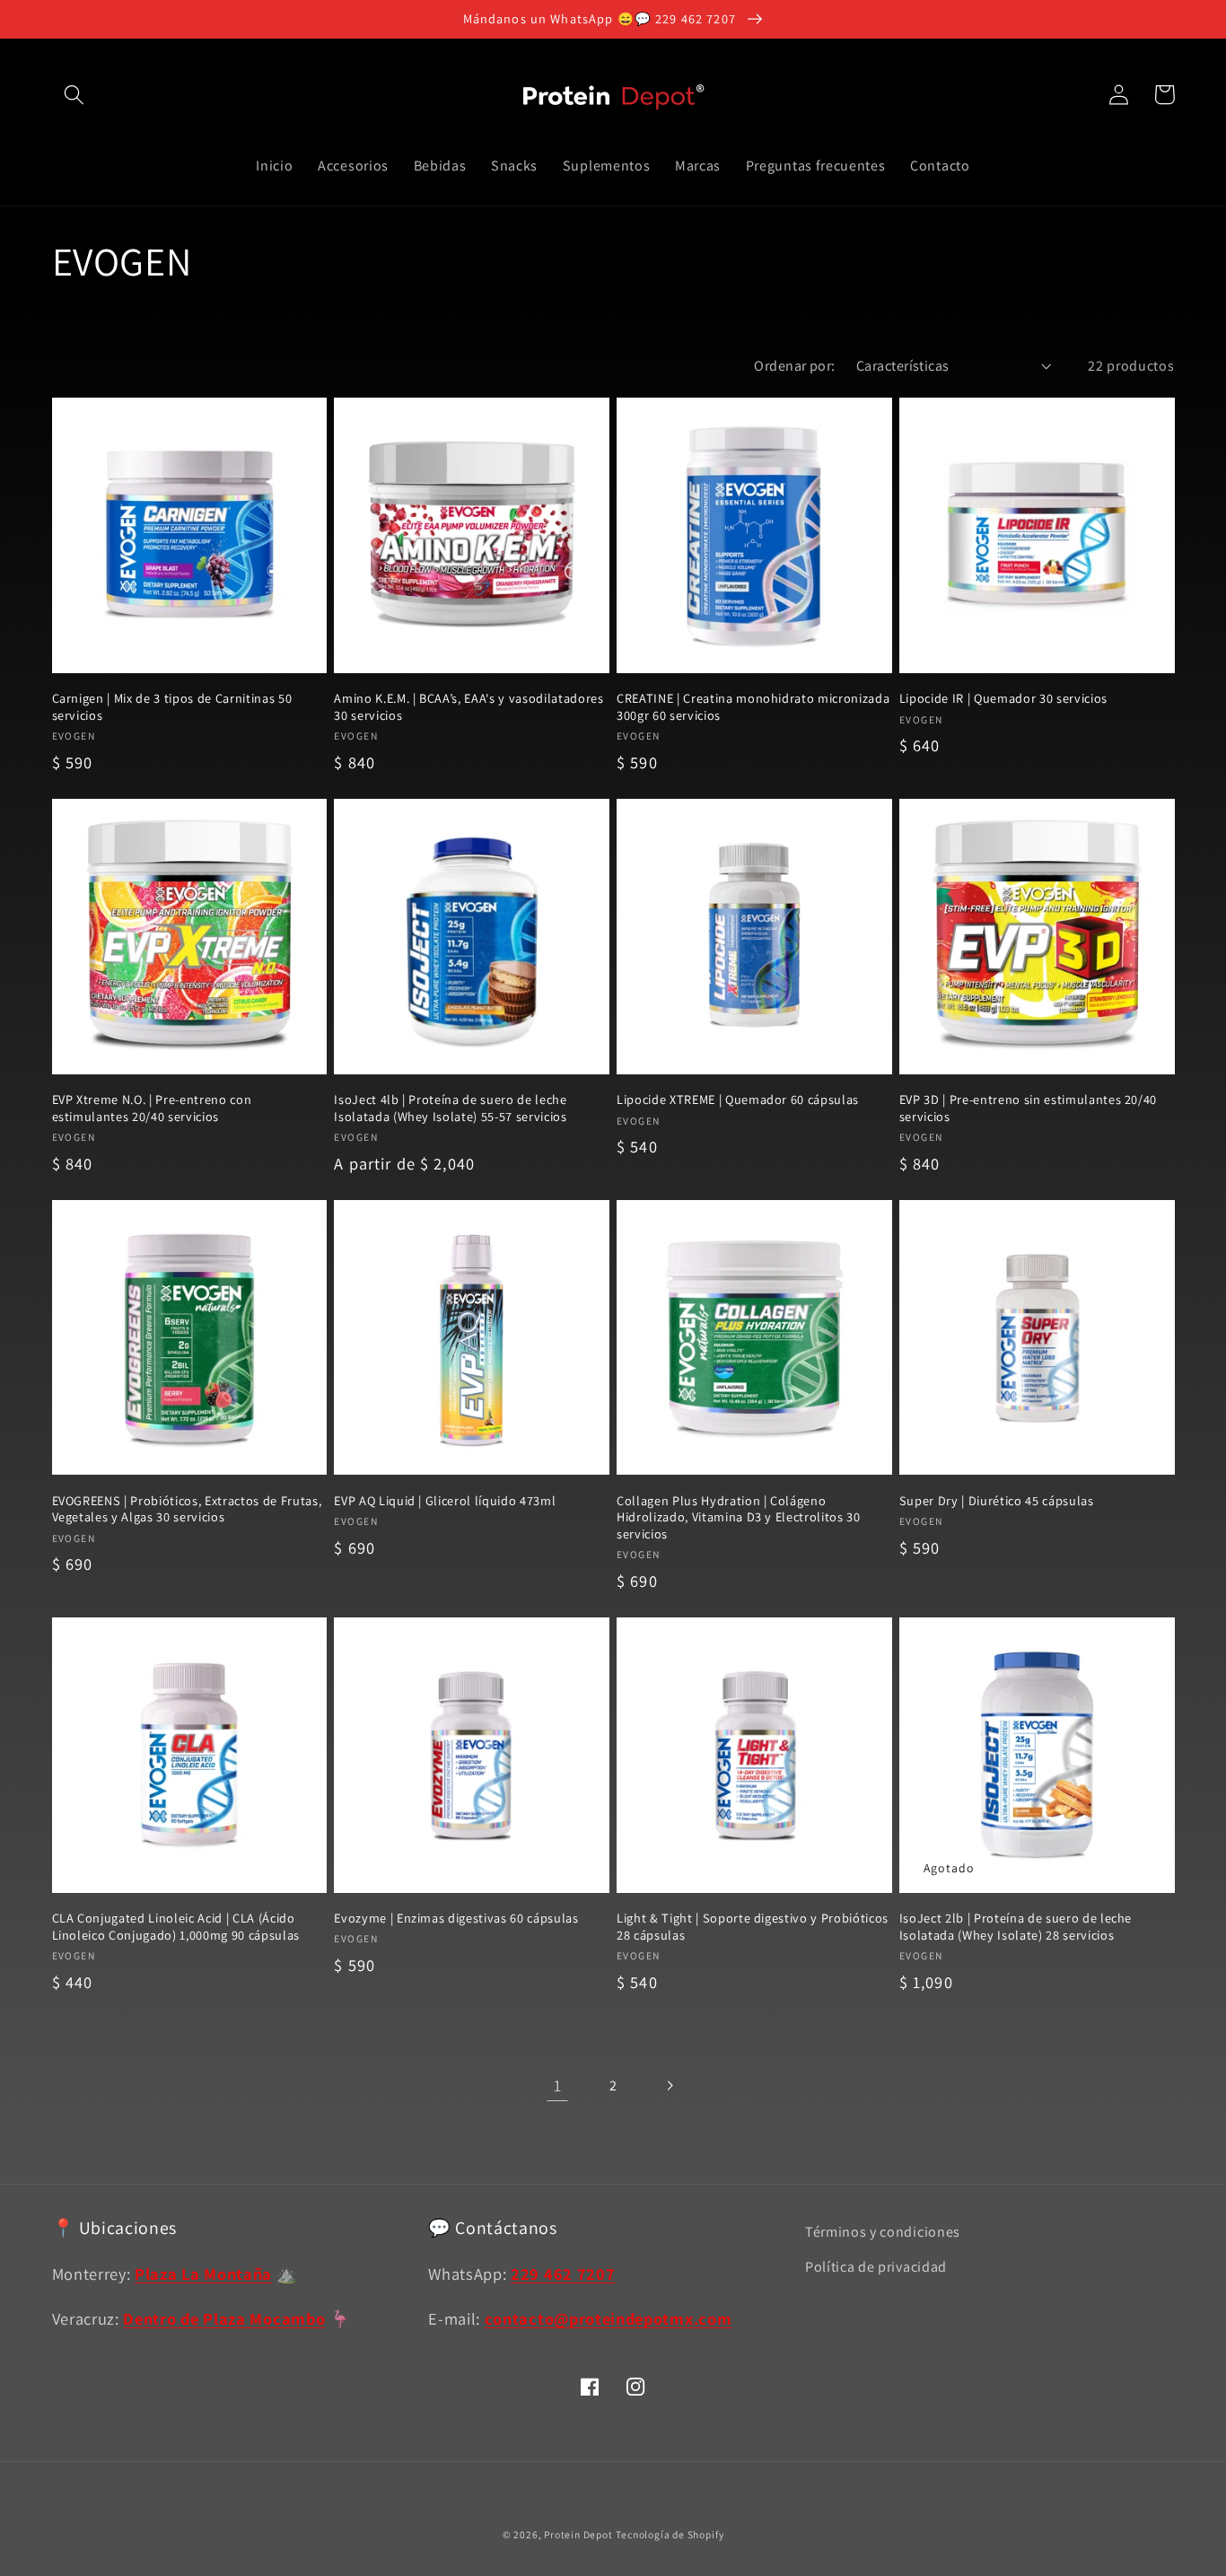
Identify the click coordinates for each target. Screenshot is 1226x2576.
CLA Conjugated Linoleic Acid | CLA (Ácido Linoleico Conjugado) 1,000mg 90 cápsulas (176, 1927)
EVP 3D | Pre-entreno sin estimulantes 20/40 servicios (1028, 1108)
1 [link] (558, 2085)
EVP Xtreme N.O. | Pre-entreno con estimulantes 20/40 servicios (152, 1108)
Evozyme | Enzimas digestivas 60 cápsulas (456, 1918)
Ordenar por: (795, 366)
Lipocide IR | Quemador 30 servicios (1003, 698)
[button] (75, 95)
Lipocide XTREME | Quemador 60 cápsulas (738, 1100)
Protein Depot (578, 2534)
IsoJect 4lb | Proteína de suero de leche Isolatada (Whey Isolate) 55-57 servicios (450, 1108)
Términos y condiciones (883, 2232)
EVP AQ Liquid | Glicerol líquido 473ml (445, 1501)
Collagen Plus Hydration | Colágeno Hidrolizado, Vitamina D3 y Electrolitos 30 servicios (739, 1517)
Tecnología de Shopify (670, 2534)
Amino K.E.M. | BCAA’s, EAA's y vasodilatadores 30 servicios (469, 707)
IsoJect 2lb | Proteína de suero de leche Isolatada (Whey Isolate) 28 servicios (1016, 1927)
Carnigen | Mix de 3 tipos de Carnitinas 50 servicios (172, 707)
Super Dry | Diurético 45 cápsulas (997, 1501)
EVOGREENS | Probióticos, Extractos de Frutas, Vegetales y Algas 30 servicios (187, 1509)
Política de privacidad (876, 2267)
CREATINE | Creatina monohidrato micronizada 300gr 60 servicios (753, 707)
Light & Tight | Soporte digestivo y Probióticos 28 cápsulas (753, 1927)
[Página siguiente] (669, 2085)
